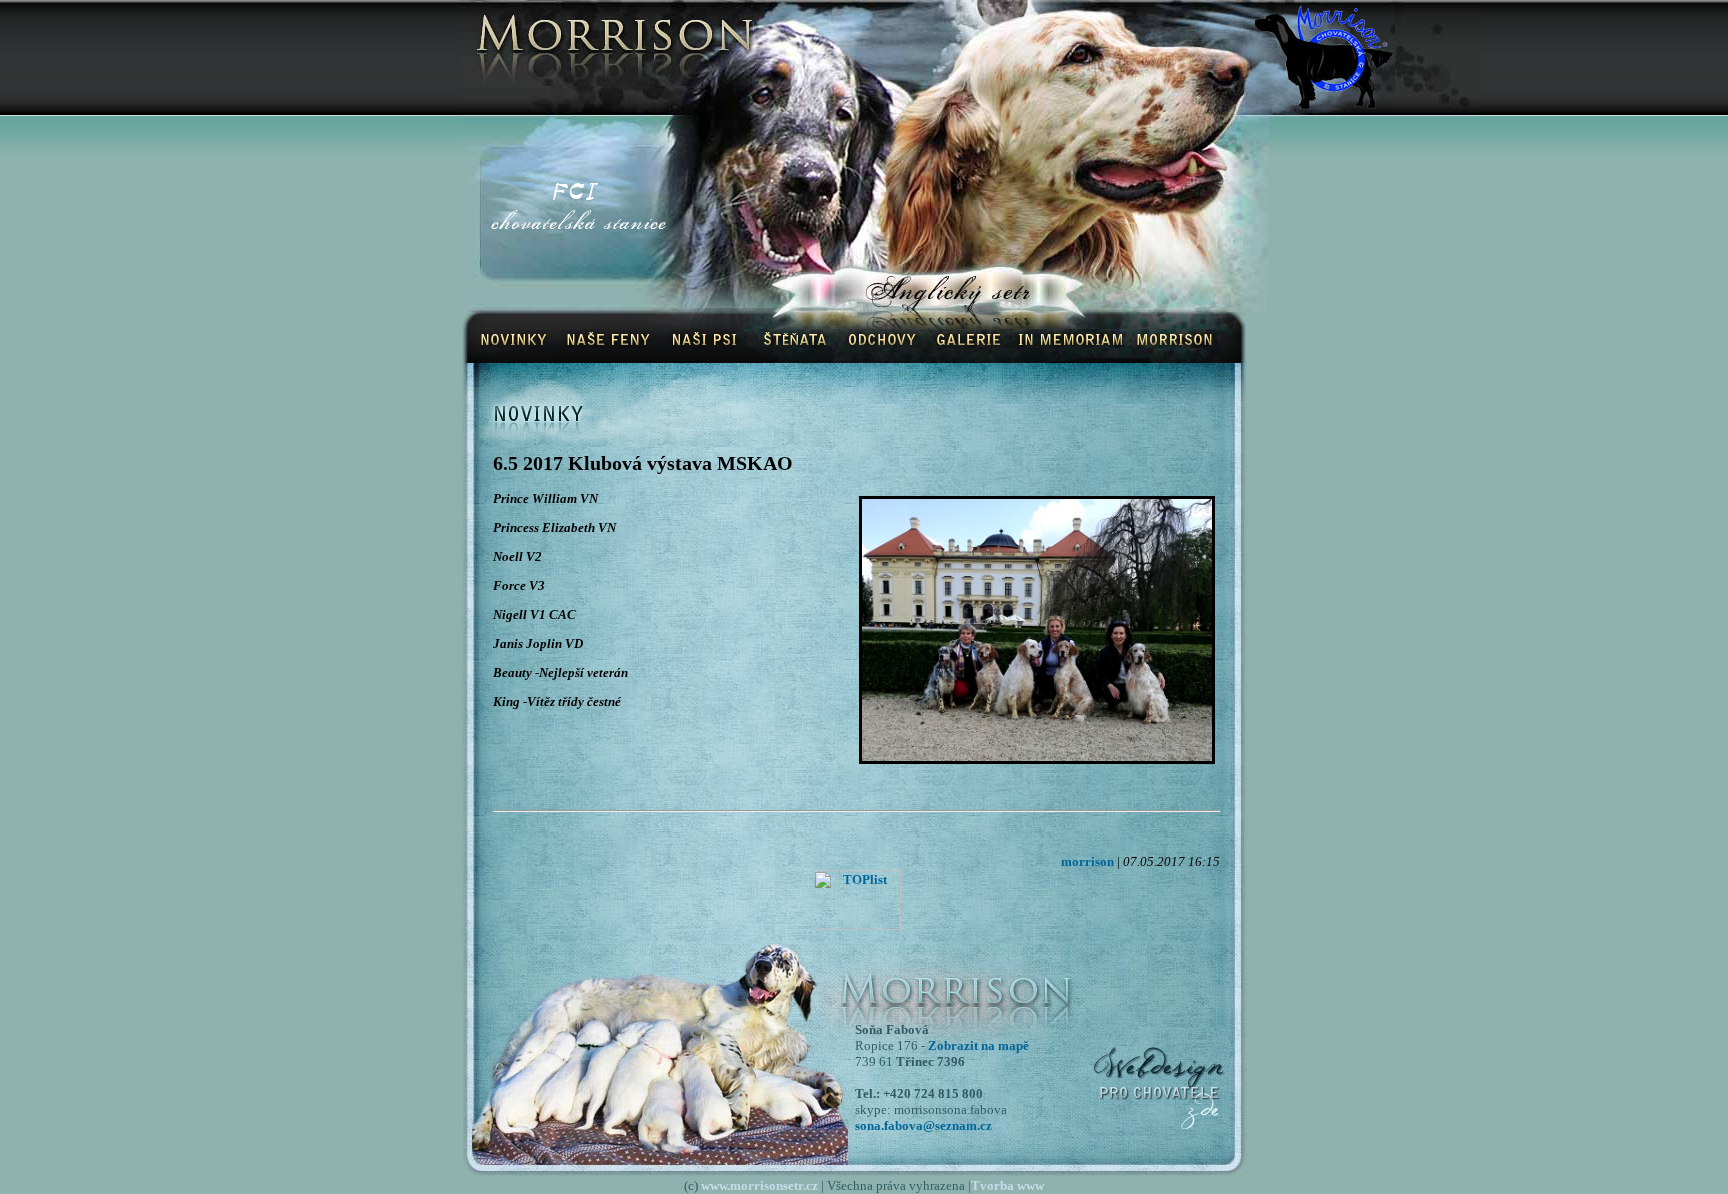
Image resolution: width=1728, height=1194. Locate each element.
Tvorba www (1007, 1185)
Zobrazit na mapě (978, 1045)
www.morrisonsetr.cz (759, 1185)
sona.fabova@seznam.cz (923, 1125)
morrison (1087, 861)
